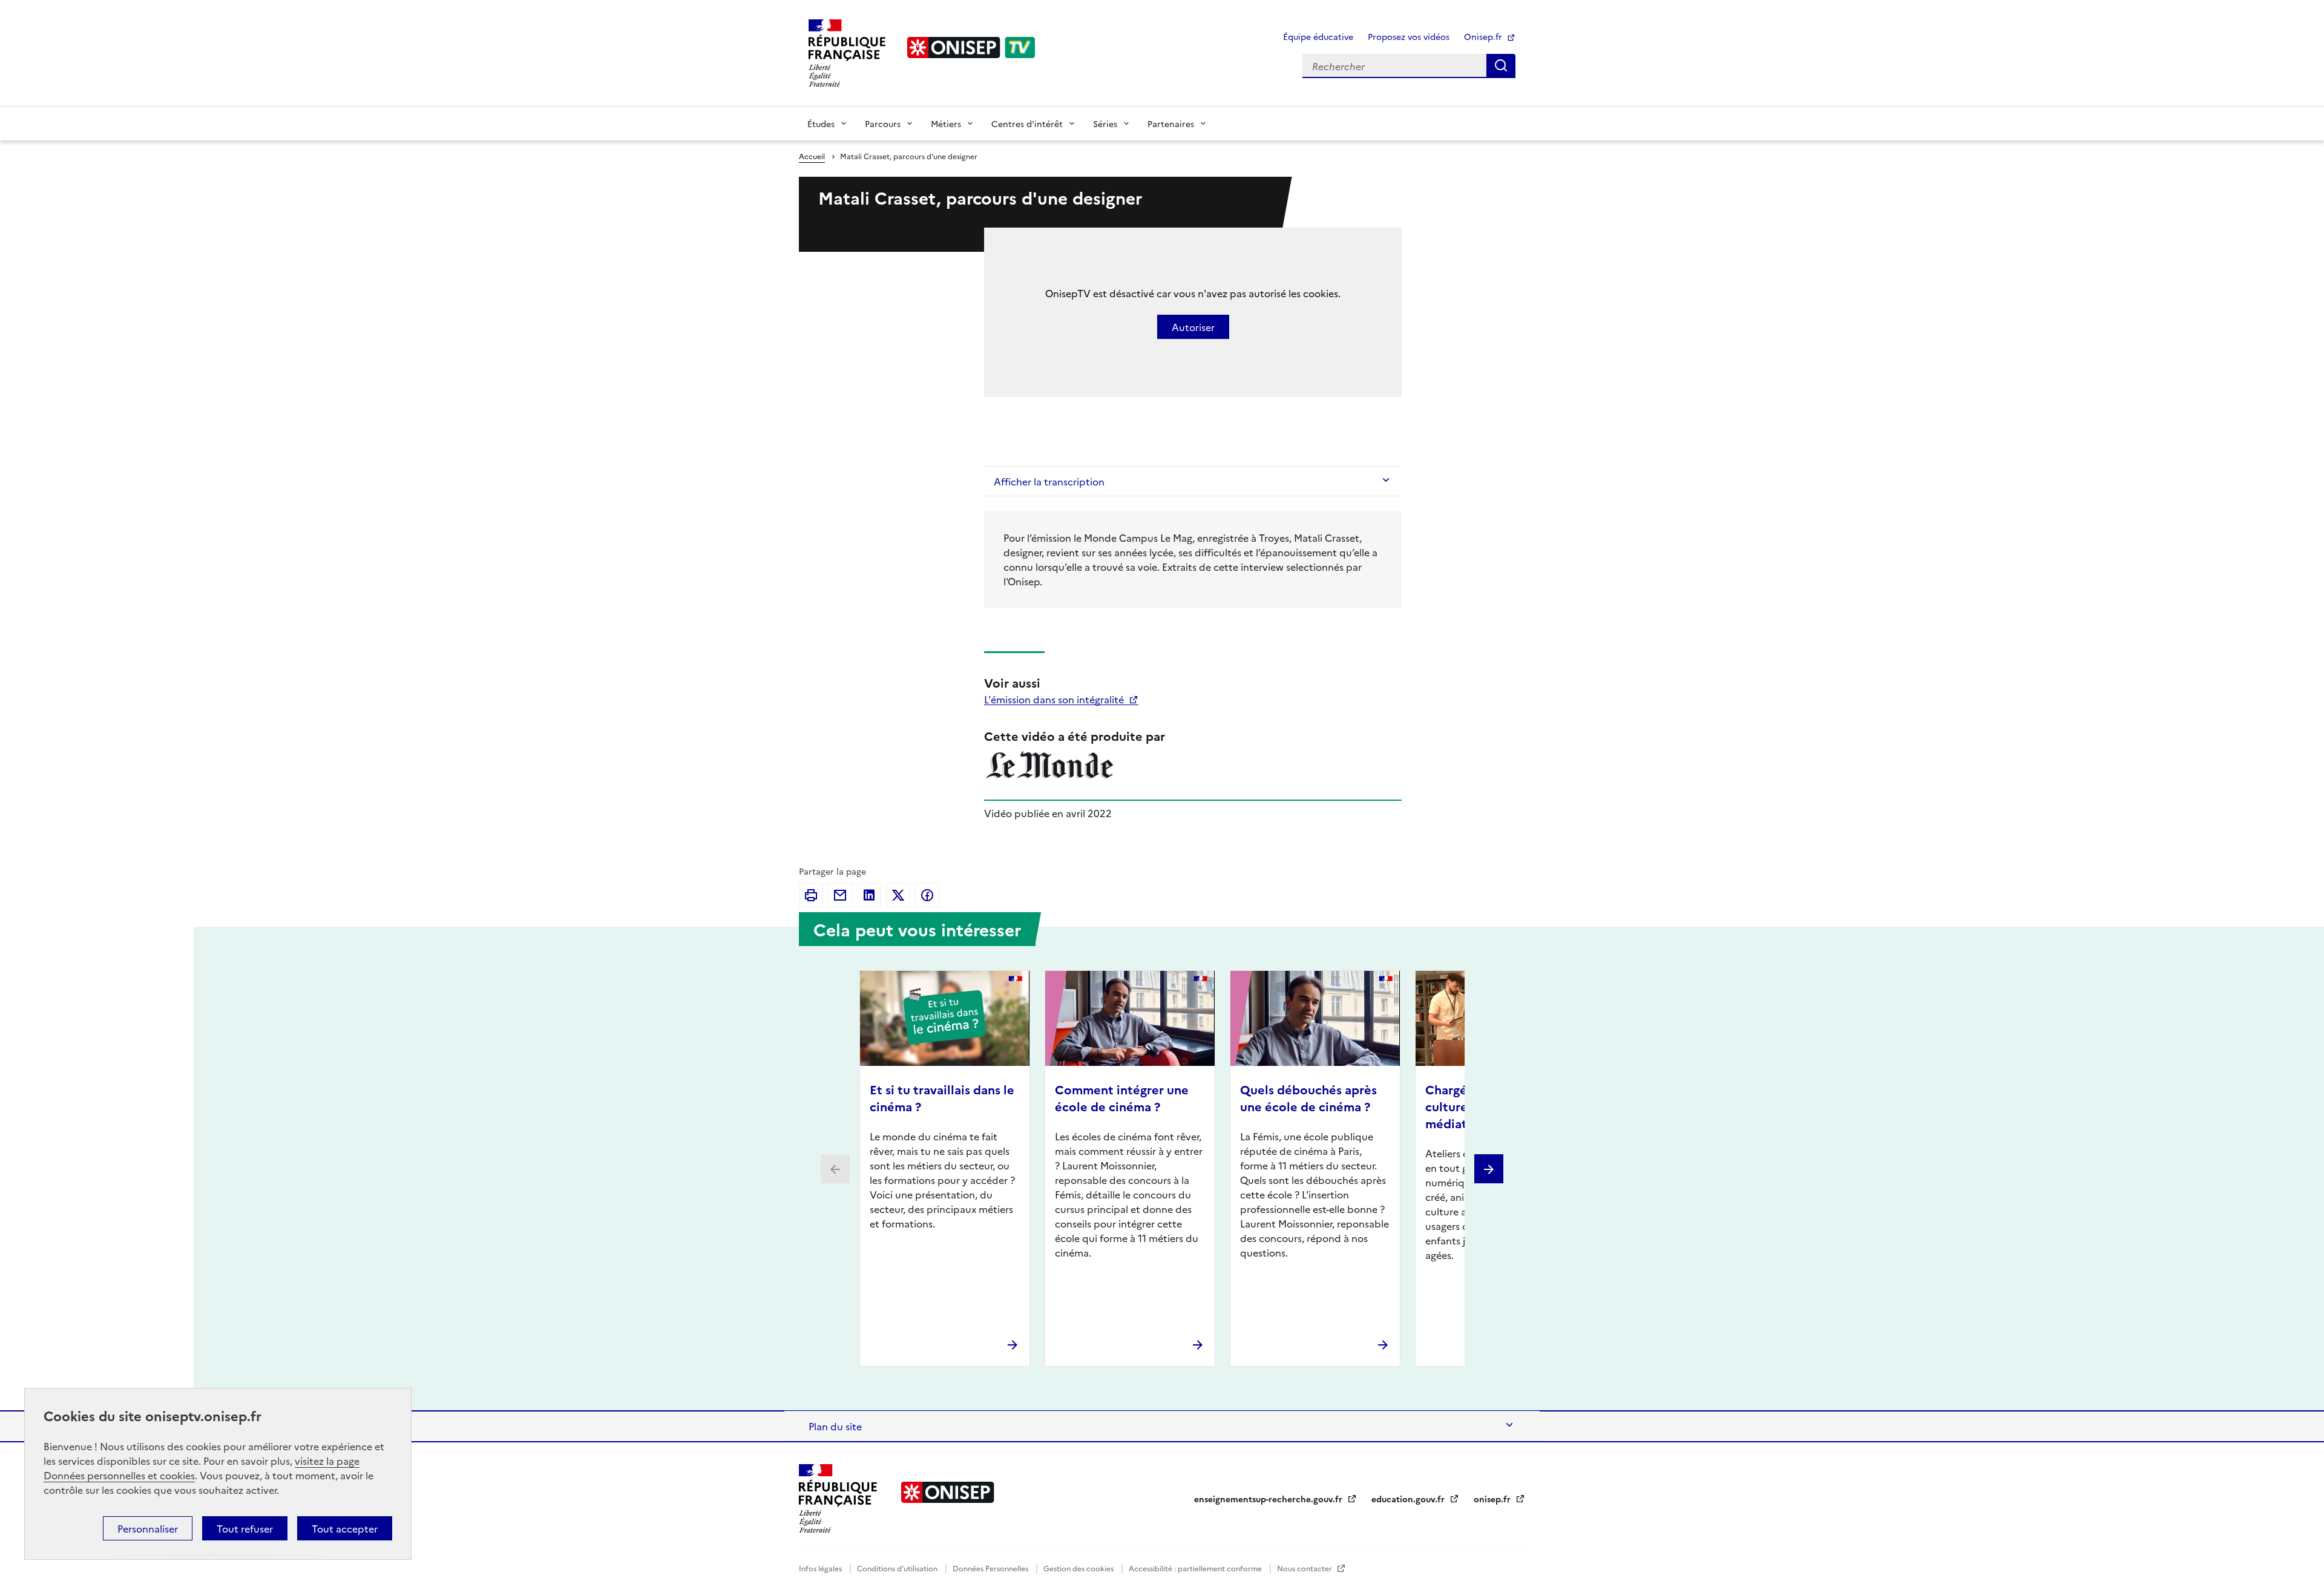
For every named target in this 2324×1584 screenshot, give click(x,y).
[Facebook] (927, 895)
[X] (898, 895)
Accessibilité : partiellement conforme (1196, 1568)
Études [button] (821, 123)
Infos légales (821, 1568)
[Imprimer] (811, 895)
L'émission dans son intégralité (1055, 699)
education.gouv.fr (1409, 1499)
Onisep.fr (1484, 36)
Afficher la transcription (1049, 481)
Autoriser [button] (1193, 327)
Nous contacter (1305, 1568)
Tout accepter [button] (345, 1528)
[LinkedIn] (869, 895)
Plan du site (835, 1426)
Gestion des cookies (1079, 1568)
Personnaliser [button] (148, 1528)
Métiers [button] (946, 123)
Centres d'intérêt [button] (1027, 123)
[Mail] (840, 895)
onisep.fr (1493, 1499)
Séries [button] (1105, 123)
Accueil (812, 156)
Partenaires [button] (1171, 123)
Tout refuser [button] (245, 1528)
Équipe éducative (1318, 36)
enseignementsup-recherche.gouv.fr (1269, 1499)
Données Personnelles (991, 1568)
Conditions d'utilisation (898, 1568)
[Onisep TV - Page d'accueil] (971, 48)
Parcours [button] (883, 123)
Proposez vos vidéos (1409, 36)
